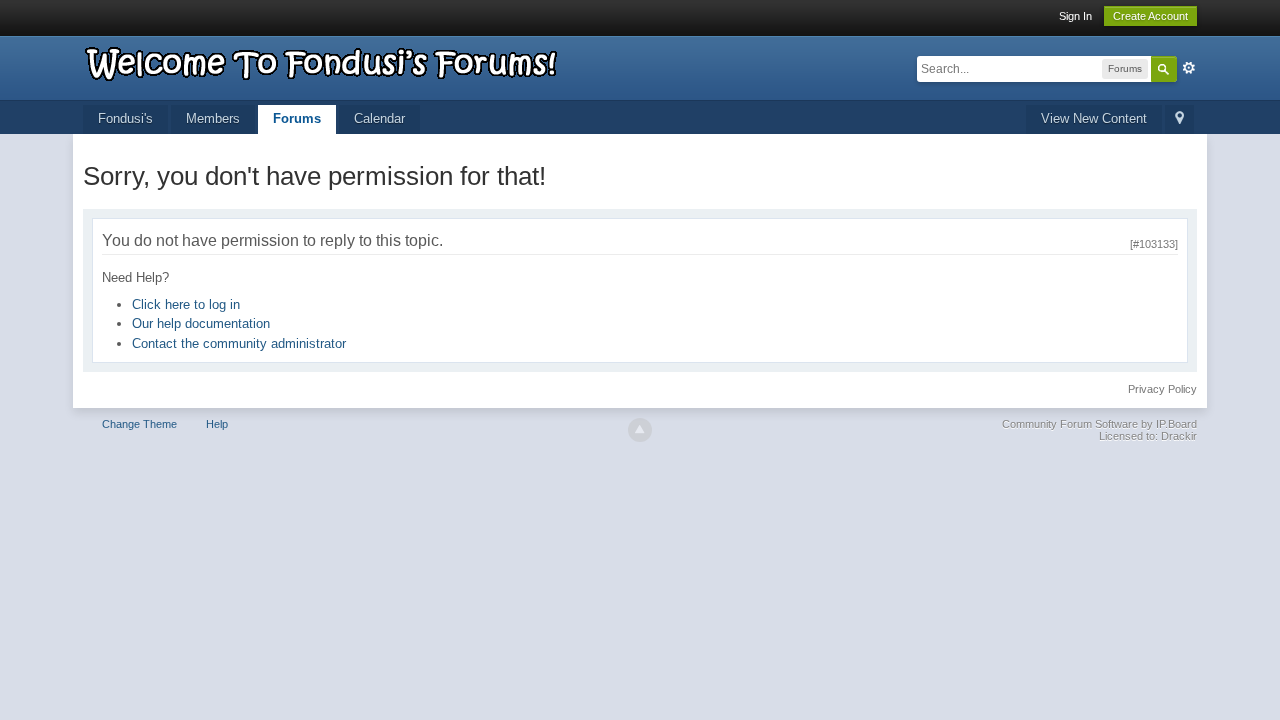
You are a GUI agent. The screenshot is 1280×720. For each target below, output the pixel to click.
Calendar (379, 118)
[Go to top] (640, 430)
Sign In (1075, 16)
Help (217, 424)
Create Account (1150, 16)
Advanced (1189, 68)
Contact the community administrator (239, 343)
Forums (297, 118)
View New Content (1094, 118)
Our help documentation (201, 323)
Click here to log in (186, 304)
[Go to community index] (322, 60)
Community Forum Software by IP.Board (1099, 424)
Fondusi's (125, 118)
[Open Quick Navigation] (1179, 119)
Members (213, 118)
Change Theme (139, 424)
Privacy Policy (1162, 389)
